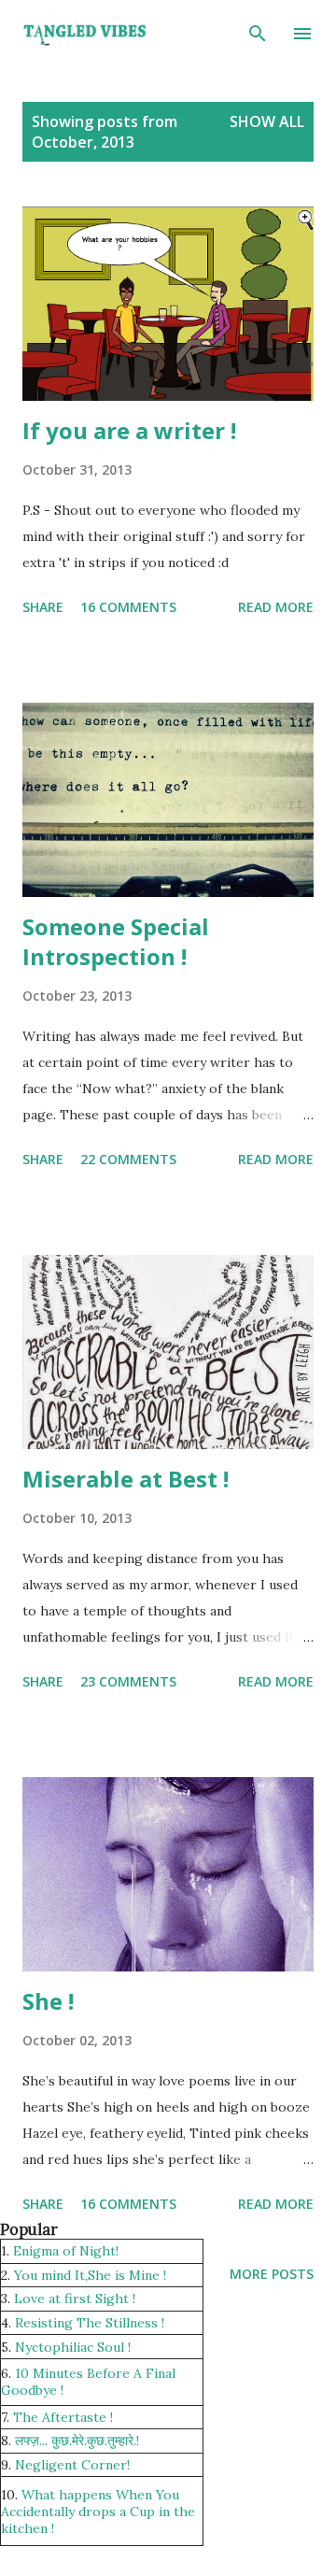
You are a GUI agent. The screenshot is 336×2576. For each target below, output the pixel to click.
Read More (276, 607)
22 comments (128, 1159)
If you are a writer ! (129, 430)
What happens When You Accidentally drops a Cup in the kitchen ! (98, 2512)
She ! (48, 2001)
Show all (267, 121)
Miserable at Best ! (126, 1479)
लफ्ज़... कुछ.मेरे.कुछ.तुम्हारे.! (77, 2441)
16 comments (128, 607)
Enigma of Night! (66, 2251)
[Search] (258, 34)
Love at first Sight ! (75, 2298)
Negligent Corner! (72, 2465)
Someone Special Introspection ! (116, 941)
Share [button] (43, 607)
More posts (272, 2274)
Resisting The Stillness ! (90, 2323)
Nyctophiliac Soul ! (73, 2347)
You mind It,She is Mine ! (90, 2275)
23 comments (128, 1681)
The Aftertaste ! (63, 2417)
